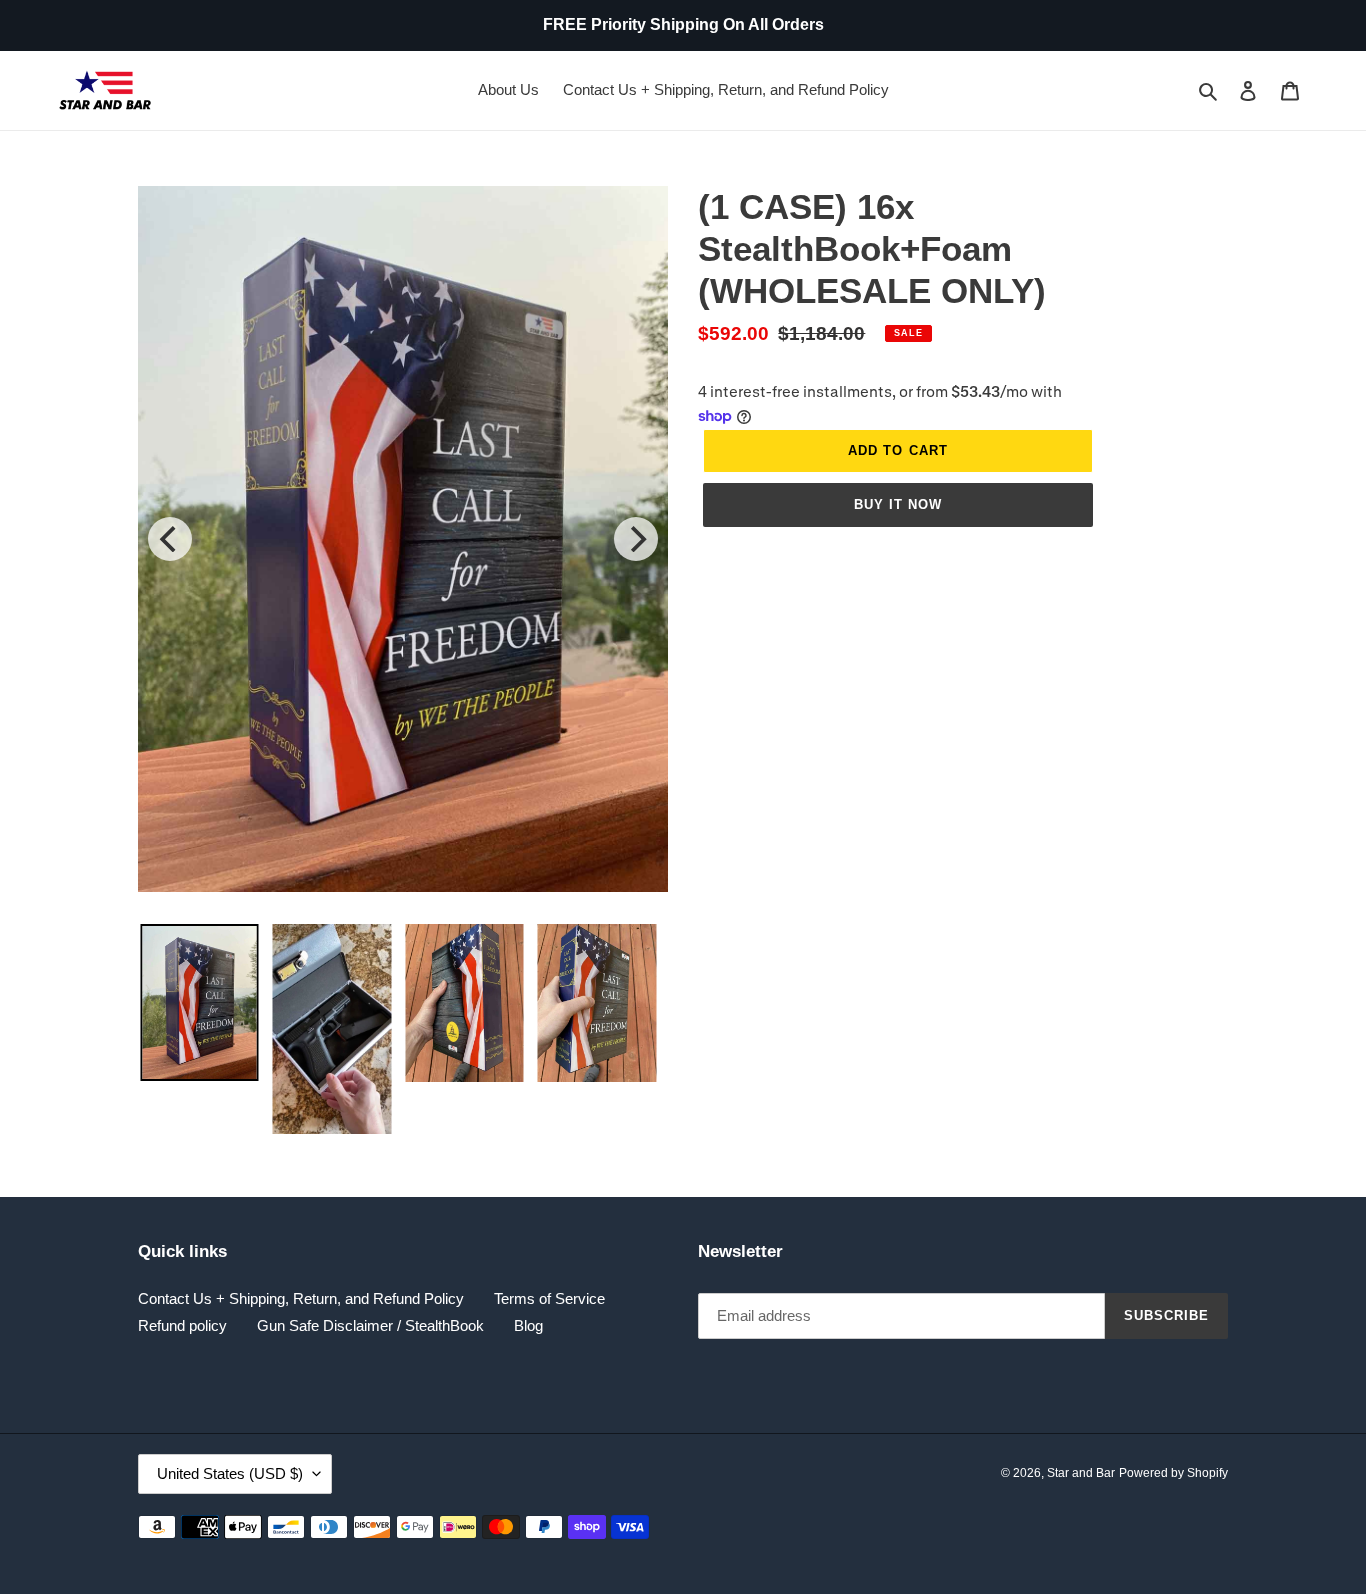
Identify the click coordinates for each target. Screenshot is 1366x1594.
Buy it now (898, 504)
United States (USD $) (230, 1473)
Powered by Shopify (1173, 1473)
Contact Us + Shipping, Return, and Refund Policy (301, 1298)
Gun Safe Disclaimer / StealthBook (370, 1325)
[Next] (636, 539)
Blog (528, 1325)
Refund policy (182, 1325)
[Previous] (170, 539)
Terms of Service (549, 1298)
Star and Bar (1081, 1473)
